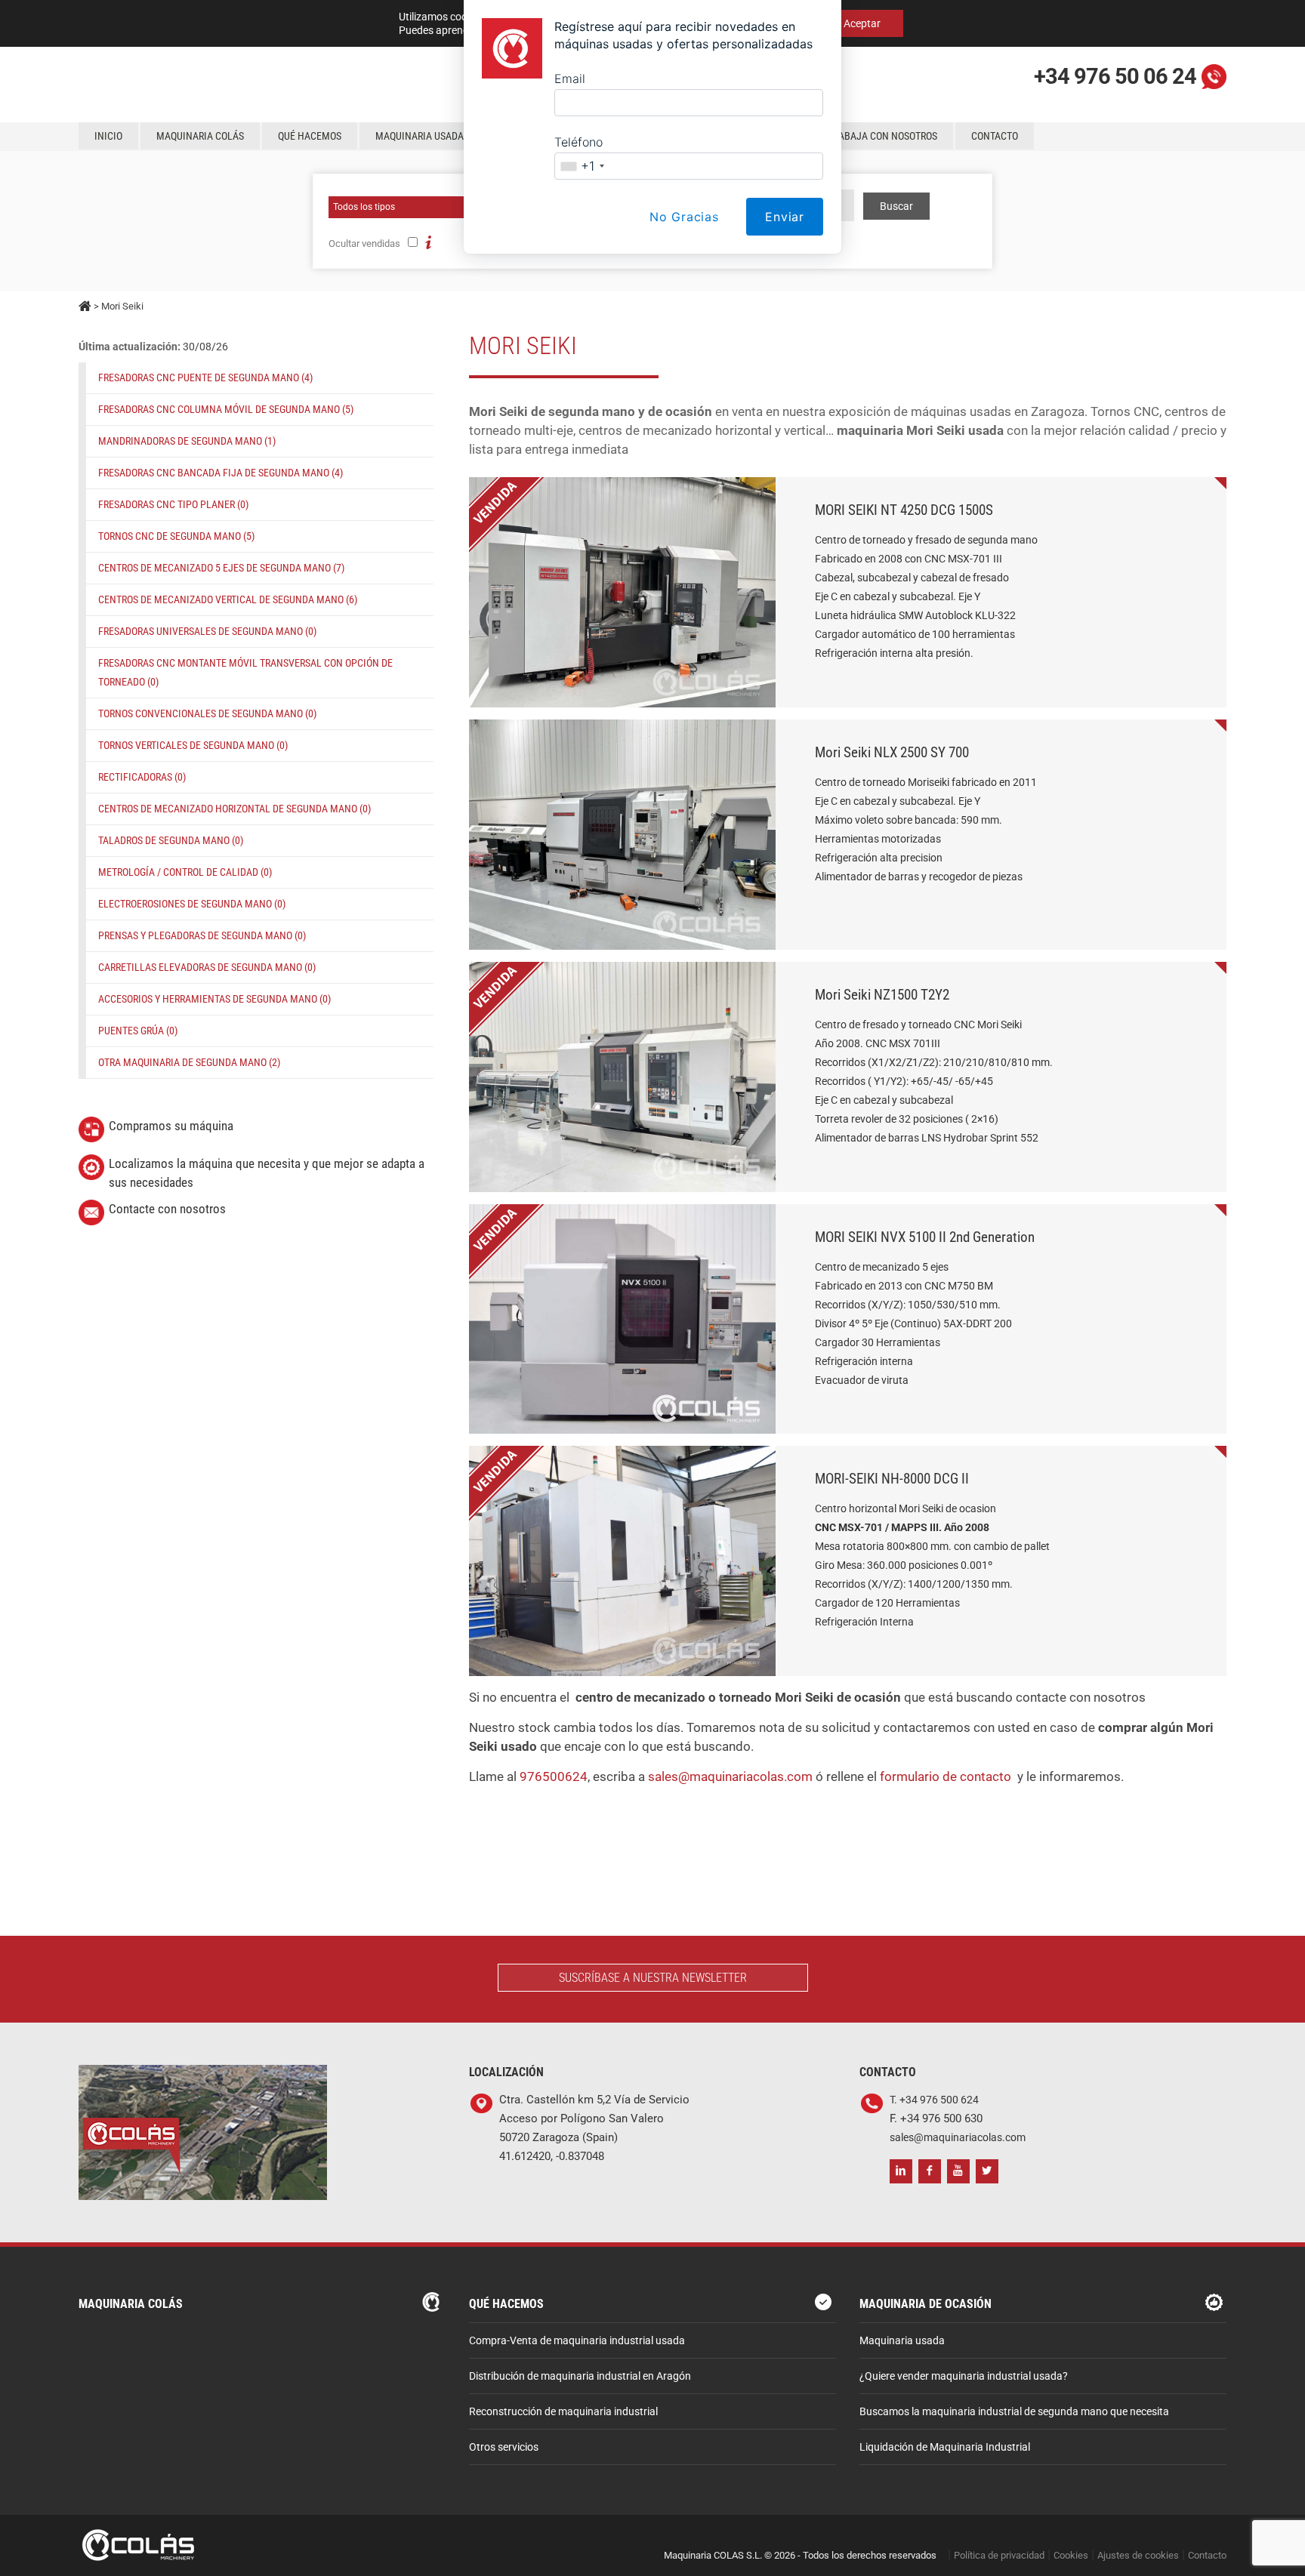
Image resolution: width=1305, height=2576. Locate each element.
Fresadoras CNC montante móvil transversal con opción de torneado (245, 672)
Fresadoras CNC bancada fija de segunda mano (221, 473)
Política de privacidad (999, 2555)
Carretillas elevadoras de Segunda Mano (207, 967)
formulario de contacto (946, 1776)
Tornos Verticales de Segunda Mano (193, 745)
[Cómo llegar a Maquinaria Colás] (203, 2074)
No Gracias (684, 217)
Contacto (1207, 2555)
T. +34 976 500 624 (934, 2100)
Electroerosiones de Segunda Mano (192, 904)
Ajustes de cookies (1138, 2555)
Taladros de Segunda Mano (171, 840)
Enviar (785, 217)
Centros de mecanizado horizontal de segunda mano (234, 809)
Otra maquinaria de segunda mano (189, 1062)
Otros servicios (504, 2447)
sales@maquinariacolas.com (730, 1776)
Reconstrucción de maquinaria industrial (563, 2412)
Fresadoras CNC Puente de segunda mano (205, 377)
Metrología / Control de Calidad (185, 872)
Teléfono (578, 142)
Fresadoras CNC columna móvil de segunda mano (226, 409)
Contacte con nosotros (167, 1209)
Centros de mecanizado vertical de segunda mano (228, 599)
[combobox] (582, 166)
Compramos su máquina (171, 1126)
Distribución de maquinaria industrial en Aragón (580, 2376)
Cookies (1071, 2555)
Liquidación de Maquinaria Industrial (945, 2447)
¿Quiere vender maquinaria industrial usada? (964, 2376)
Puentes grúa (138, 1031)
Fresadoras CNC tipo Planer (173, 504)
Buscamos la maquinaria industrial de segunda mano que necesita (1014, 2412)
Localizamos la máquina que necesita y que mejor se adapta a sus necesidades (267, 1173)
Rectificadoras (142, 777)
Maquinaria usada (902, 2341)
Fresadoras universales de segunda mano (207, 631)
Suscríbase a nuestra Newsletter (653, 1978)
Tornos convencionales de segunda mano (207, 713)
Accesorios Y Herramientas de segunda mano (214, 999)
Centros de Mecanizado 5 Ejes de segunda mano (221, 568)
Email (570, 79)
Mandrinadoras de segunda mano (187, 441)
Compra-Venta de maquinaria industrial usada (577, 2341)
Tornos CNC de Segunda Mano (176, 536)
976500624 (554, 1776)
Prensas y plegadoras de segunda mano (202, 935)
